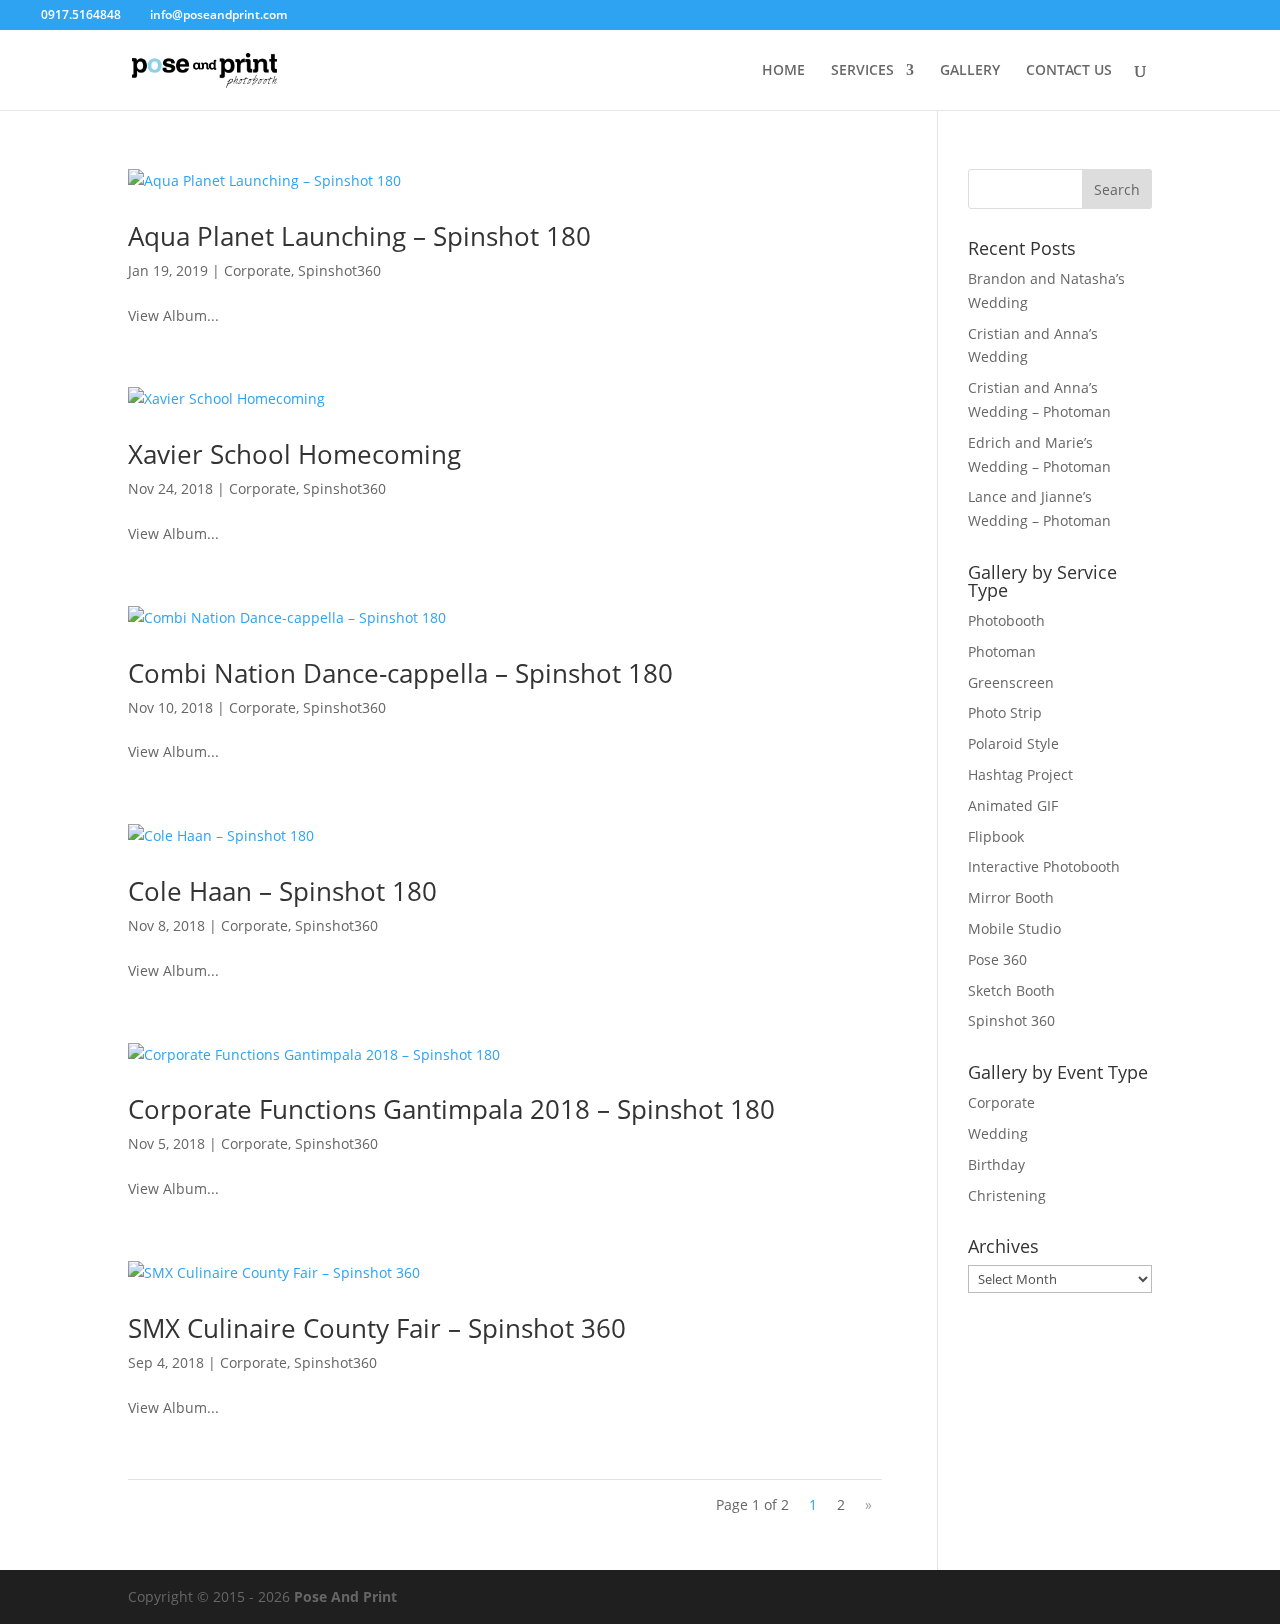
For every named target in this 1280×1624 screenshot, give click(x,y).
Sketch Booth (1011, 990)
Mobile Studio (1014, 928)
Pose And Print (345, 1596)
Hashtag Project (1020, 774)
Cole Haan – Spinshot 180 (282, 891)
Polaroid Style (1013, 743)
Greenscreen (1011, 682)
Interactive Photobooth (1044, 866)
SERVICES (862, 71)
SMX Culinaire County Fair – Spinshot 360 (377, 1328)
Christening (1007, 1195)
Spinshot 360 (1011, 1020)
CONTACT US (1069, 71)
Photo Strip (1005, 712)
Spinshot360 (339, 270)
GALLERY (970, 71)
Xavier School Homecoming (294, 454)
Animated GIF (1013, 805)
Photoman (1002, 651)
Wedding (998, 1133)
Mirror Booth (1011, 897)
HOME (783, 71)
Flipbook (996, 836)
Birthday (996, 1164)
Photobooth (1006, 620)
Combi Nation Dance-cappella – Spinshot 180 (400, 673)
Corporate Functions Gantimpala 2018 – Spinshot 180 (451, 1109)
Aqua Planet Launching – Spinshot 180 (359, 236)
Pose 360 (997, 959)
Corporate (257, 270)
